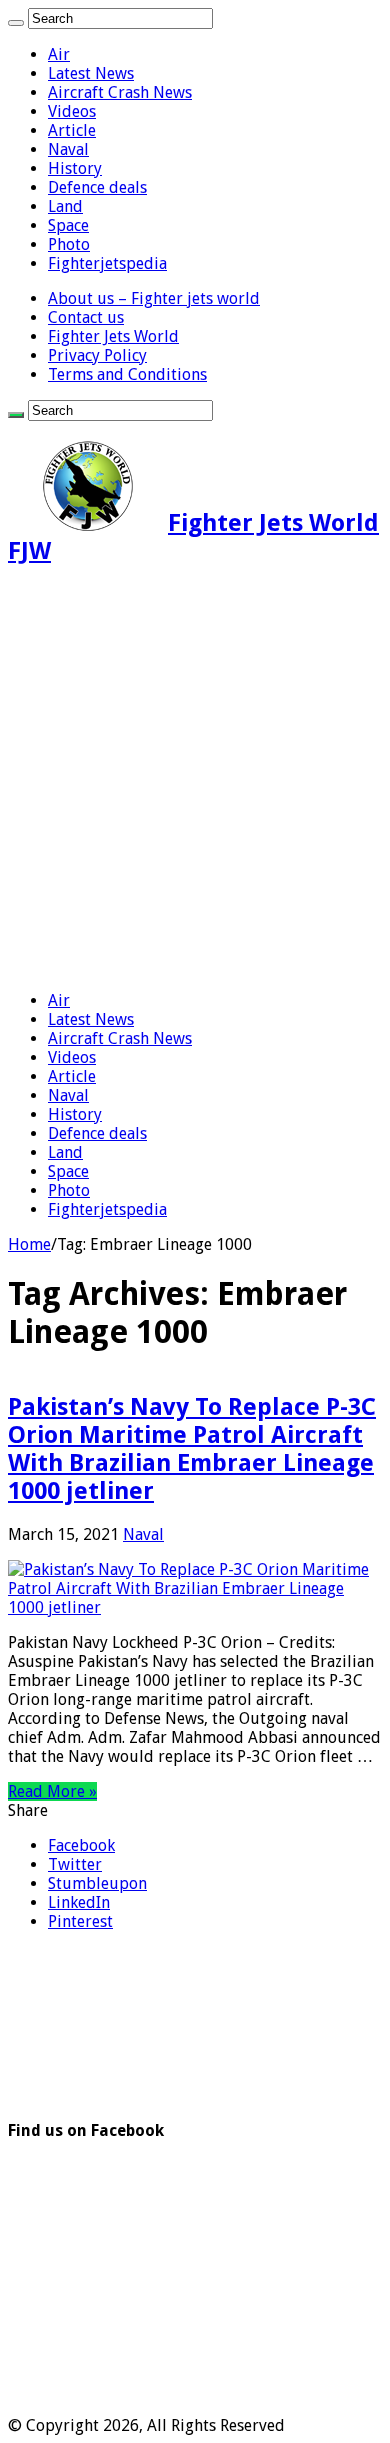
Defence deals (97, 187)
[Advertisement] (195, 780)
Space (68, 225)
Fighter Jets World (113, 336)
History (75, 168)
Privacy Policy (97, 355)
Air (59, 54)
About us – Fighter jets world (154, 298)
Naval (68, 149)
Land (65, 206)
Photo (69, 244)
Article (72, 130)
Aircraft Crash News (120, 92)
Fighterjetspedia (107, 263)
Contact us (86, 317)
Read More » (52, 1791)
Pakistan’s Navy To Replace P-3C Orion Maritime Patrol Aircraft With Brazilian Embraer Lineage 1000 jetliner (192, 1449)
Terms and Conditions (127, 374)
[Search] (16, 23)
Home (29, 1244)
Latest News (91, 73)
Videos (72, 111)
